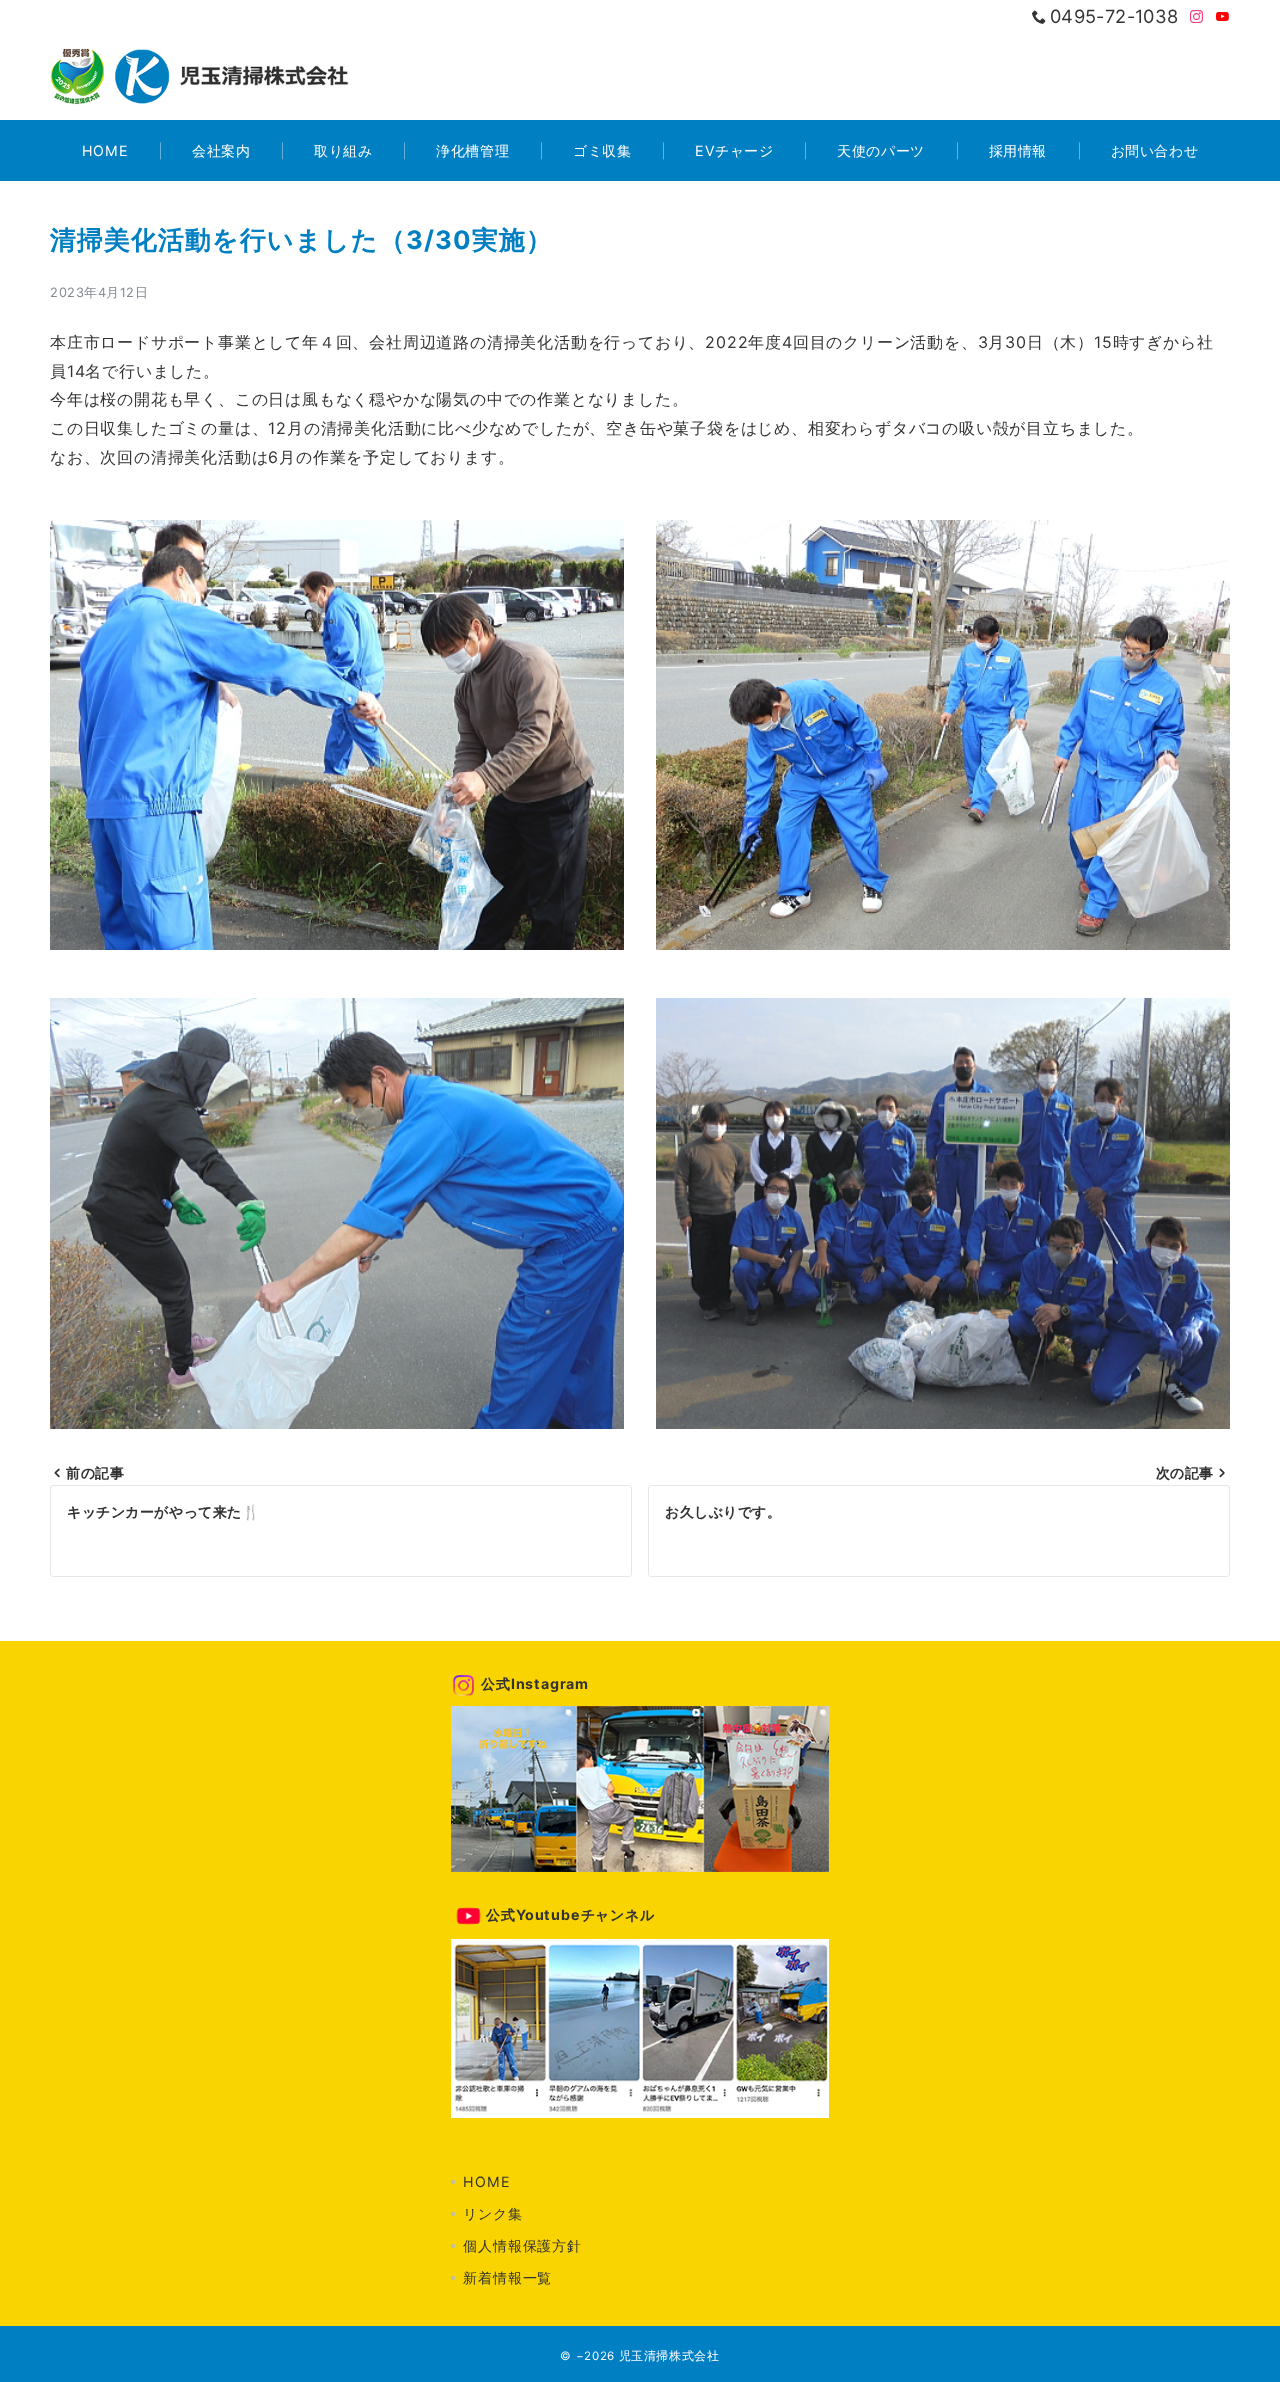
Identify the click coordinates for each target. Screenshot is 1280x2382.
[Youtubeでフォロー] (1223, 17)
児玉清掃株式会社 (669, 2356)
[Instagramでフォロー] (1197, 17)
